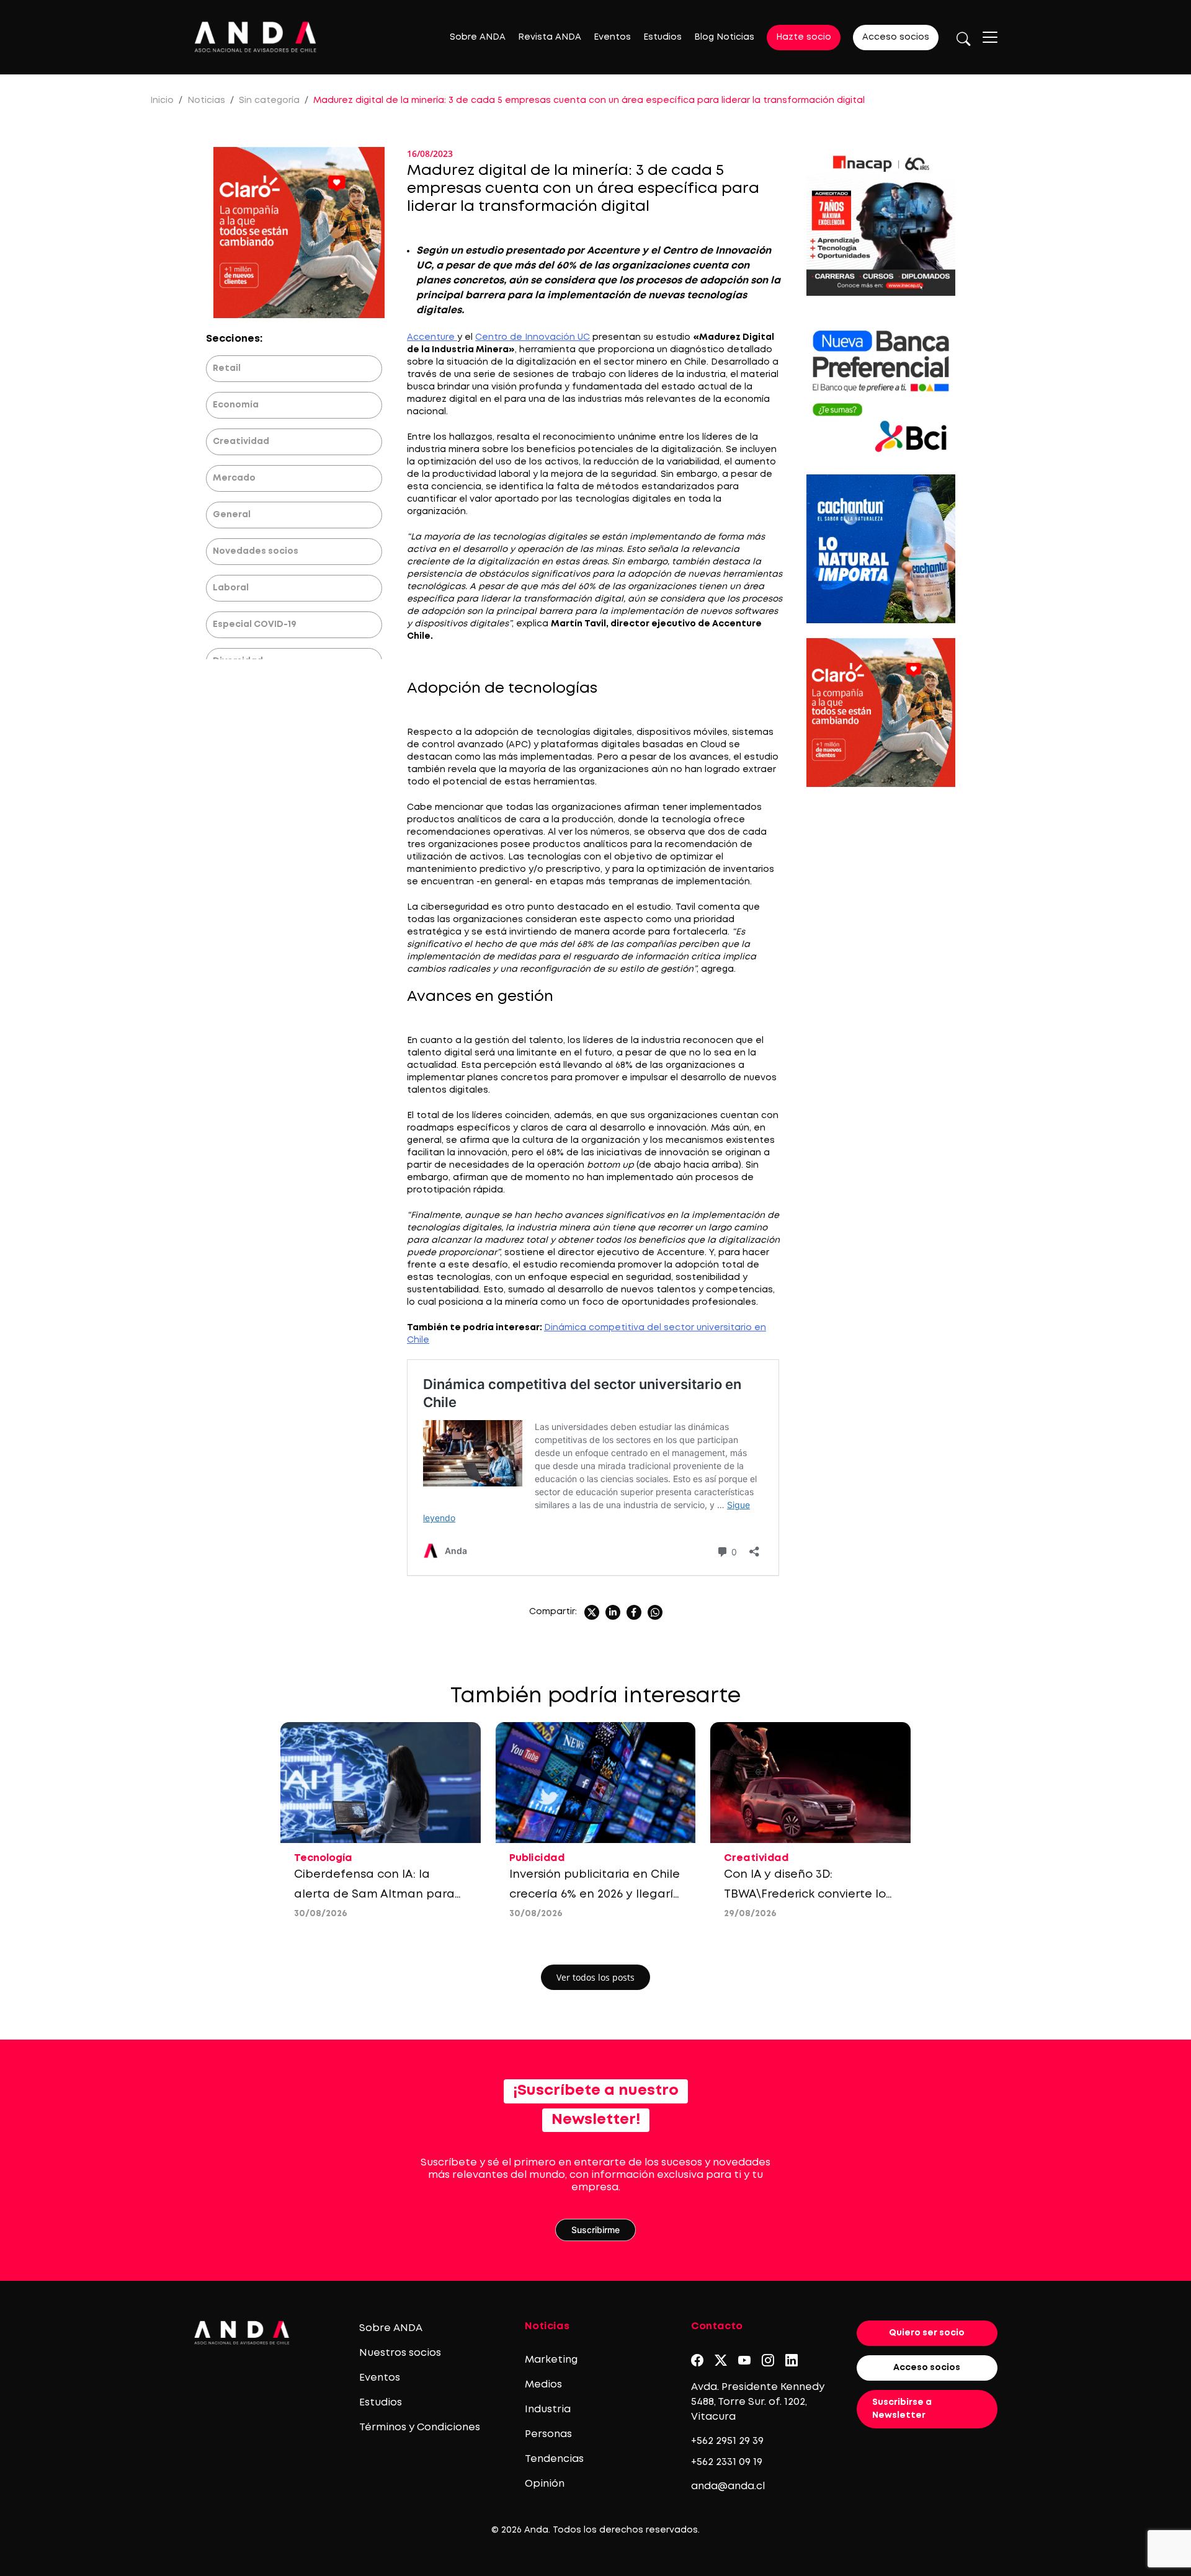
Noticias (206, 100)
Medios (543, 2385)
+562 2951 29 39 (727, 2441)
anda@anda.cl (728, 2486)
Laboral (231, 588)
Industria (548, 2409)
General (232, 515)
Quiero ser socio (927, 2333)
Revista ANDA (550, 37)
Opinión (545, 2484)
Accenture (432, 337)
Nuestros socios (400, 2353)
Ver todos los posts (595, 1977)
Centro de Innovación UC (533, 337)
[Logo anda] (256, 37)
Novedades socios (256, 551)
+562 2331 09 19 (727, 2462)
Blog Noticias (724, 37)
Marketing (551, 2360)
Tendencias (554, 2459)
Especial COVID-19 (255, 624)
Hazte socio (804, 37)
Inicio (162, 100)
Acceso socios (896, 37)
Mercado (234, 478)
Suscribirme (595, 2230)
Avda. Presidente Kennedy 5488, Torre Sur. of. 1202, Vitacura (758, 2402)
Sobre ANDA (478, 37)
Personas (548, 2434)
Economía (236, 405)
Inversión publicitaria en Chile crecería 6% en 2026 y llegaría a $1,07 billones (595, 1894)
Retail (227, 368)
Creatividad (241, 442)
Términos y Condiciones (420, 2427)
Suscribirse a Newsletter (902, 2409)
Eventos (612, 37)
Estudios (662, 37)
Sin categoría (269, 100)
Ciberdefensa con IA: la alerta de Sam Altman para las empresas (374, 1894)
